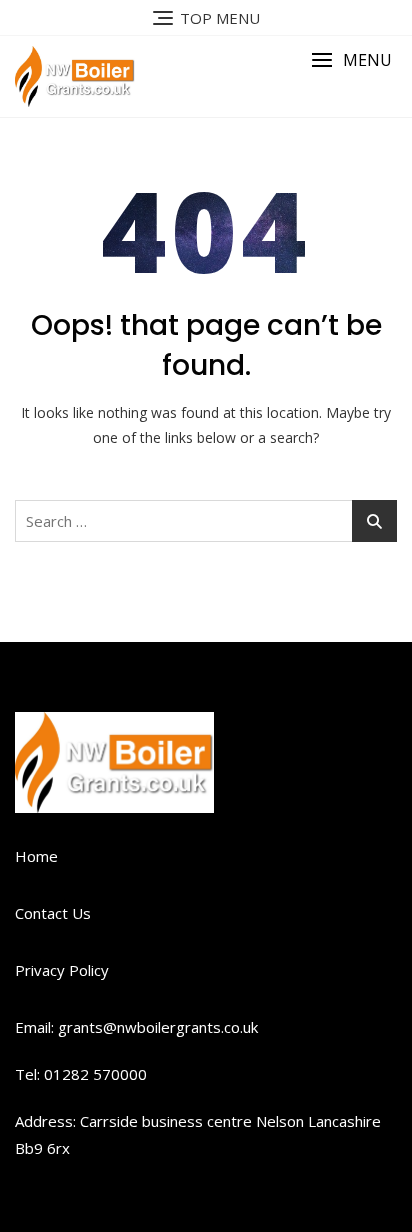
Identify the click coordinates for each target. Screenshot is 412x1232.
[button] (351, 60)
